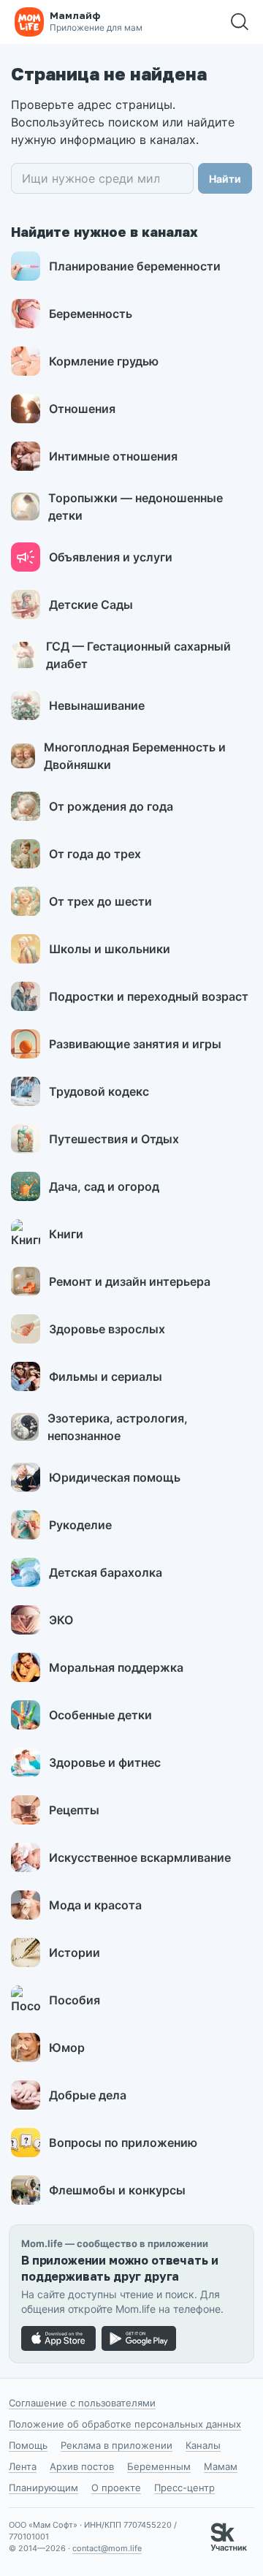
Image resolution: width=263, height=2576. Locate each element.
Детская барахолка (106, 1572)
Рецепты (74, 1810)
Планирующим (43, 2488)
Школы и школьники (110, 949)
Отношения (82, 409)
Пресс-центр (184, 2488)
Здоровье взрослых (107, 1329)
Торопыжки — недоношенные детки (136, 507)
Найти (225, 179)
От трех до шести (100, 901)
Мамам (221, 2466)
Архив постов (82, 2466)
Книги (66, 1234)
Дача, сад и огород (104, 1186)
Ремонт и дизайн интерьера (130, 1281)
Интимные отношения (113, 456)
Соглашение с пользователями (82, 2403)
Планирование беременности (135, 266)
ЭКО (61, 1620)
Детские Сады (91, 605)
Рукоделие (80, 1525)
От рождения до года (111, 806)
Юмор (67, 2047)
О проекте (116, 2488)
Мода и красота (95, 1905)
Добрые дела (88, 2095)
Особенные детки (100, 1715)
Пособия (75, 2000)
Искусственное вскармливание (140, 1857)
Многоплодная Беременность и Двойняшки (135, 756)
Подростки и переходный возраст (149, 996)
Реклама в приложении (117, 2445)
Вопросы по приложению (123, 2143)
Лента (23, 2466)
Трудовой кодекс (99, 1091)
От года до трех (95, 854)
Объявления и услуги (111, 557)
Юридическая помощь (115, 1477)
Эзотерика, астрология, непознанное (118, 1427)
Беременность (91, 314)
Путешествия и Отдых (114, 1139)
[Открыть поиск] (240, 22)
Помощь (28, 2445)
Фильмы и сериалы (106, 1376)
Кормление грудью (104, 361)
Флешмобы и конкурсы (117, 2190)
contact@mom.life (107, 2548)
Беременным (159, 2466)
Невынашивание (97, 705)
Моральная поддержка (116, 1667)
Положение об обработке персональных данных (125, 2424)
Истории (75, 1952)
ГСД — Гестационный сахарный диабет (138, 655)
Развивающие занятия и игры (135, 1044)
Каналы (203, 2445)
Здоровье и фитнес (105, 1762)
